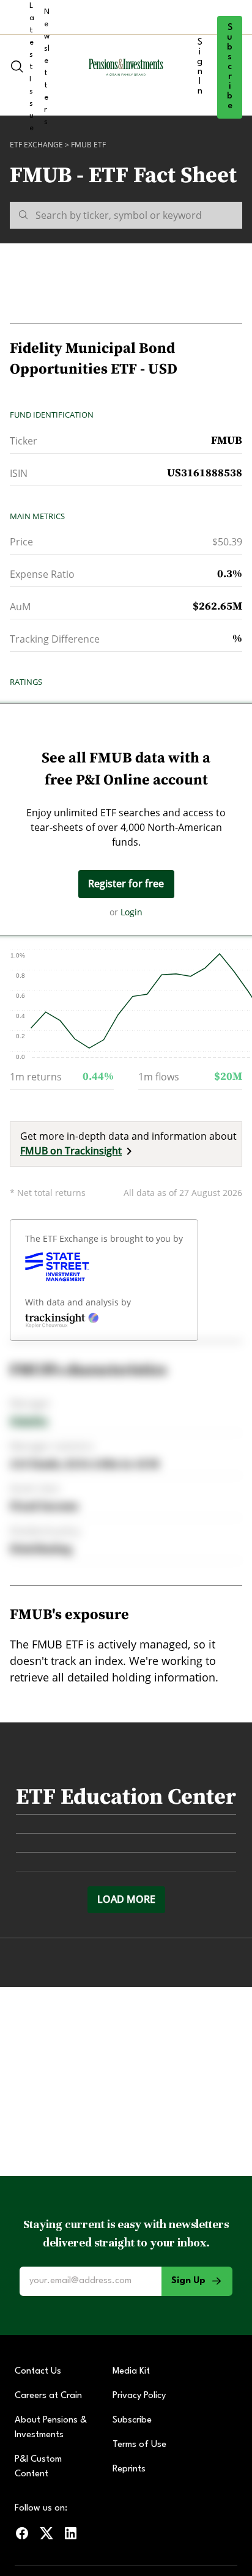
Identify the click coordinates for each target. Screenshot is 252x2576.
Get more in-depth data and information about (128, 1143)
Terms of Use (139, 2445)
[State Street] (57, 1267)
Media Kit (131, 2371)
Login (132, 912)
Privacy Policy (139, 2396)
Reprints (129, 2469)
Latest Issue (32, 67)
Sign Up (188, 2281)
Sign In (200, 67)
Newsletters (47, 67)
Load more (126, 1899)
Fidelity (29, 1421)
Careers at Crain (48, 2396)
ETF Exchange (36, 145)
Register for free (126, 884)
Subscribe (230, 67)
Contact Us (38, 2371)
